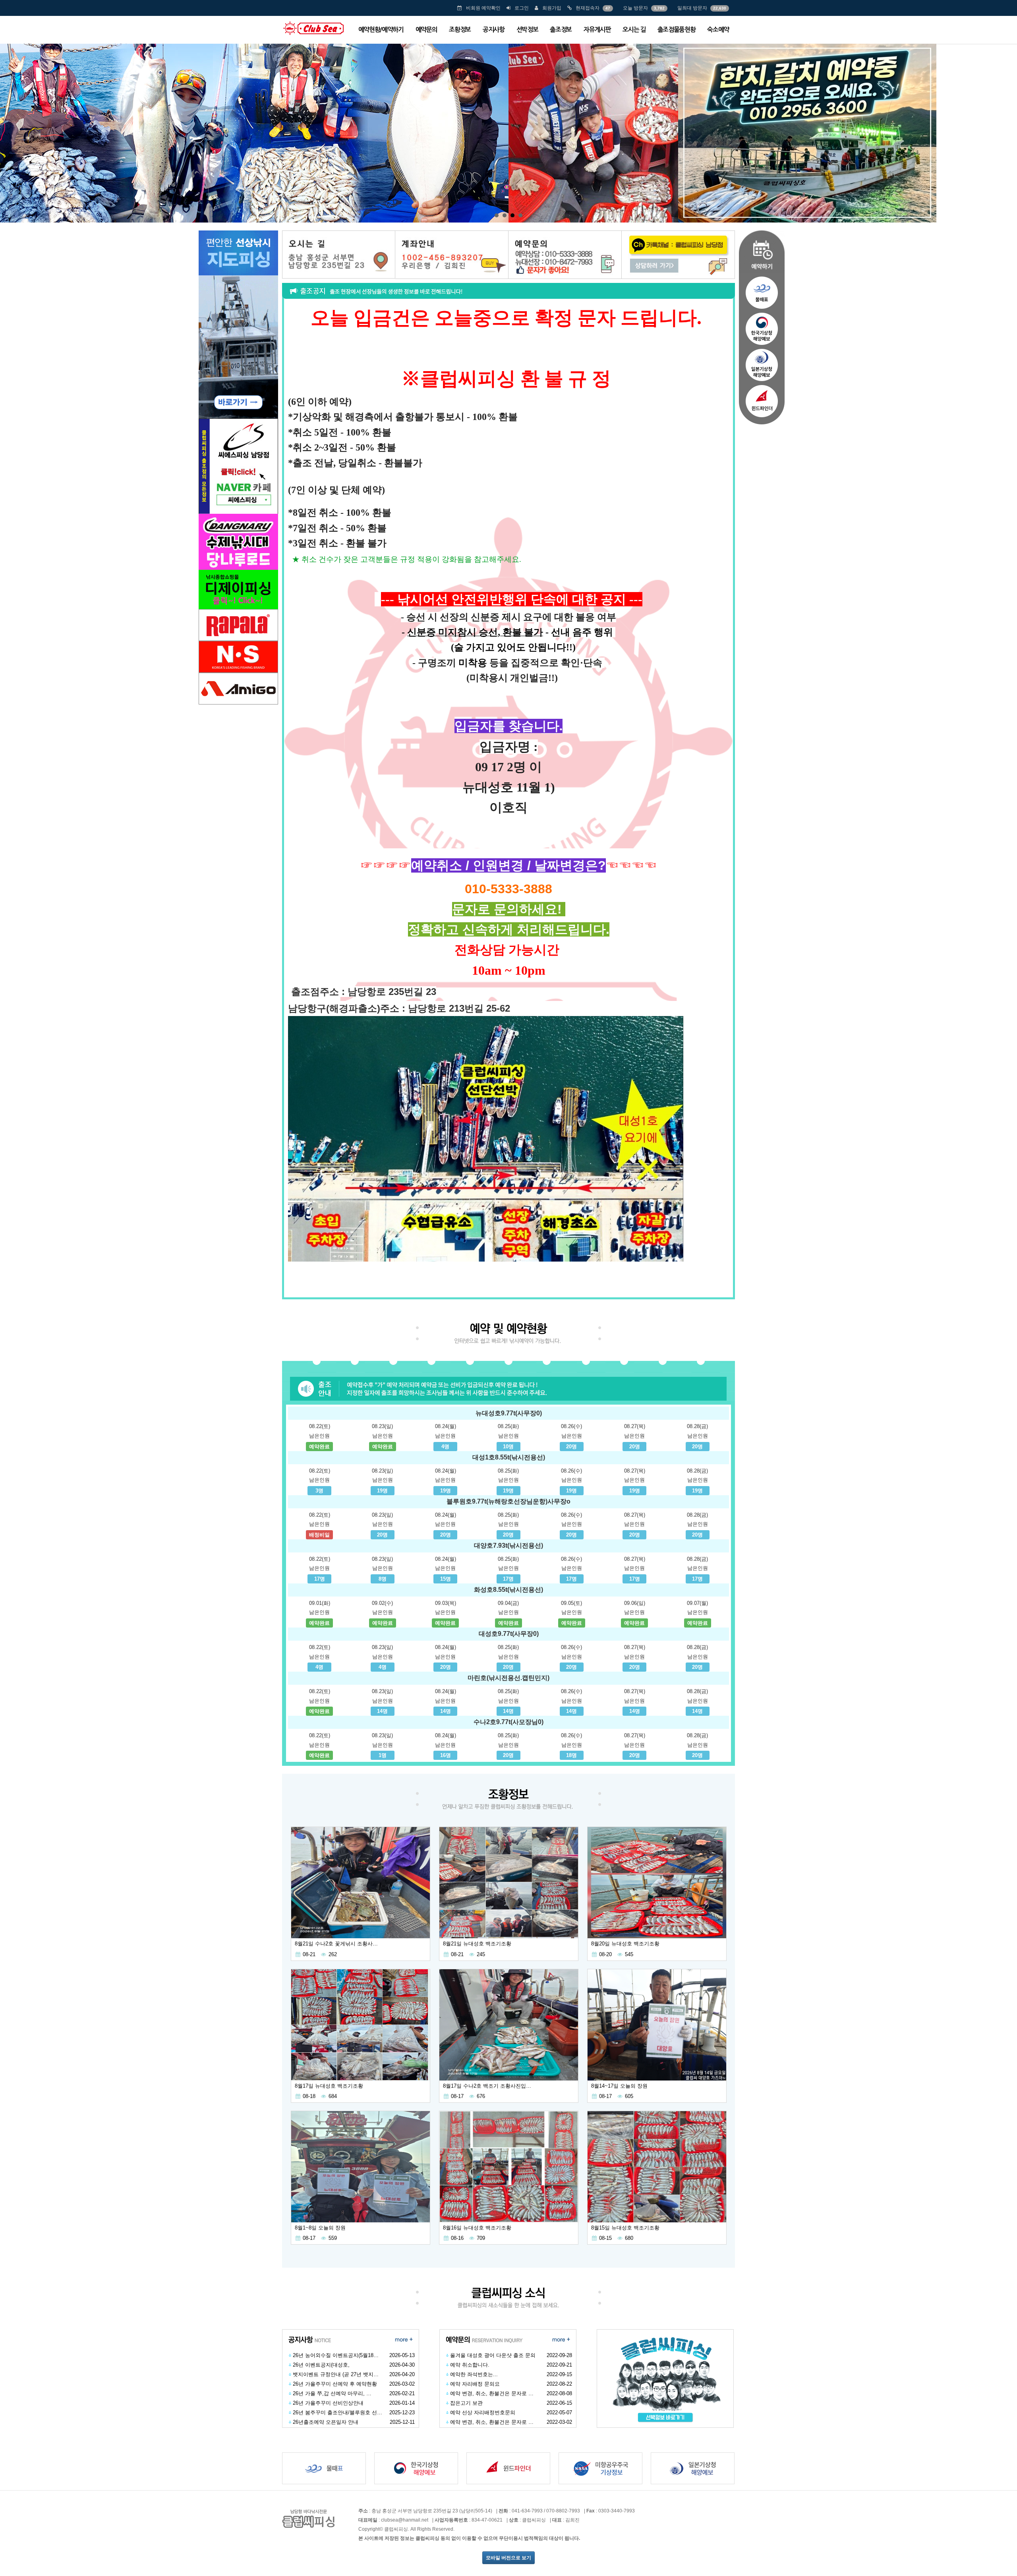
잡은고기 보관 (466, 2403)
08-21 (309, 1954)
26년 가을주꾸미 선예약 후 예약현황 (335, 2384)
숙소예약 (718, 30)
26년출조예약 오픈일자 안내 (326, 2422)
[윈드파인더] (762, 403)
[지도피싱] (238, 324)
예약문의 (426, 30)
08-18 (309, 2096)
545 (629, 1954)
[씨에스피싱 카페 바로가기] (238, 465)
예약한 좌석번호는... (474, 2374)
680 (629, 2238)
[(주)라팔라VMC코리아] (238, 624)
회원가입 (552, 8)
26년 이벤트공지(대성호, (321, 2365)
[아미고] (238, 688)
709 (481, 2238)
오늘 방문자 (635, 8)
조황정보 (460, 30)
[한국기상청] (762, 329)
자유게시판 (597, 30)
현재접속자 (588, 8)
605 (629, 2096)
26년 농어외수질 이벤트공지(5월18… (336, 2355)
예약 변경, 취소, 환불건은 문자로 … (492, 2393)
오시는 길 (634, 30)
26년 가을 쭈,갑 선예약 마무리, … (332, 2393)
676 (481, 2096)
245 (481, 1954)
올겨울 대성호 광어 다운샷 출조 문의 (493, 2355)
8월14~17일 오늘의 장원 (619, 2086)
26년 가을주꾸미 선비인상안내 (328, 2403)
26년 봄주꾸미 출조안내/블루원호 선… (337, 2412)
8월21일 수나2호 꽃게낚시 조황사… (336, 1944)
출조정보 (561, 30)
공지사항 (494, 30)
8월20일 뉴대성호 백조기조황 (625, 1944)
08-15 (605, 2238)
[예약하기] (762, 251)
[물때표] (762, 292)
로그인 (522, 8)
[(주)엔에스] (238, 656)
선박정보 (527, 30)
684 (333, 2096)
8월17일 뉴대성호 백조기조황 (329, 2086)
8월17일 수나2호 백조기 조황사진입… (487, 2086)
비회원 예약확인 (483, 8)
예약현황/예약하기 (381, 30)
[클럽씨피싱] (313, 28)
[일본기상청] (762, 365)
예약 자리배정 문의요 (475, 2384)
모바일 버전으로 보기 (508, 2558)
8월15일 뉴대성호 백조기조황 (625, 2228)
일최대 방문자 (692, 8)
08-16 (457, 2238)
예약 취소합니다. (470, 2365)
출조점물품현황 (677, 30)
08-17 (457, 2096)
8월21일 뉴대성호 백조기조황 (477, 1944)
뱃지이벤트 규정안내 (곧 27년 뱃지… (336, 2374)
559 (333, 2238)
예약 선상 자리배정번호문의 (483, 2412)
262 (333, 1954)
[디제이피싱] (238, 561)
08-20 (605, 1954)
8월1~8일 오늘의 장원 (320, 2228)
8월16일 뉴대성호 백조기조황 (477, 2228)
